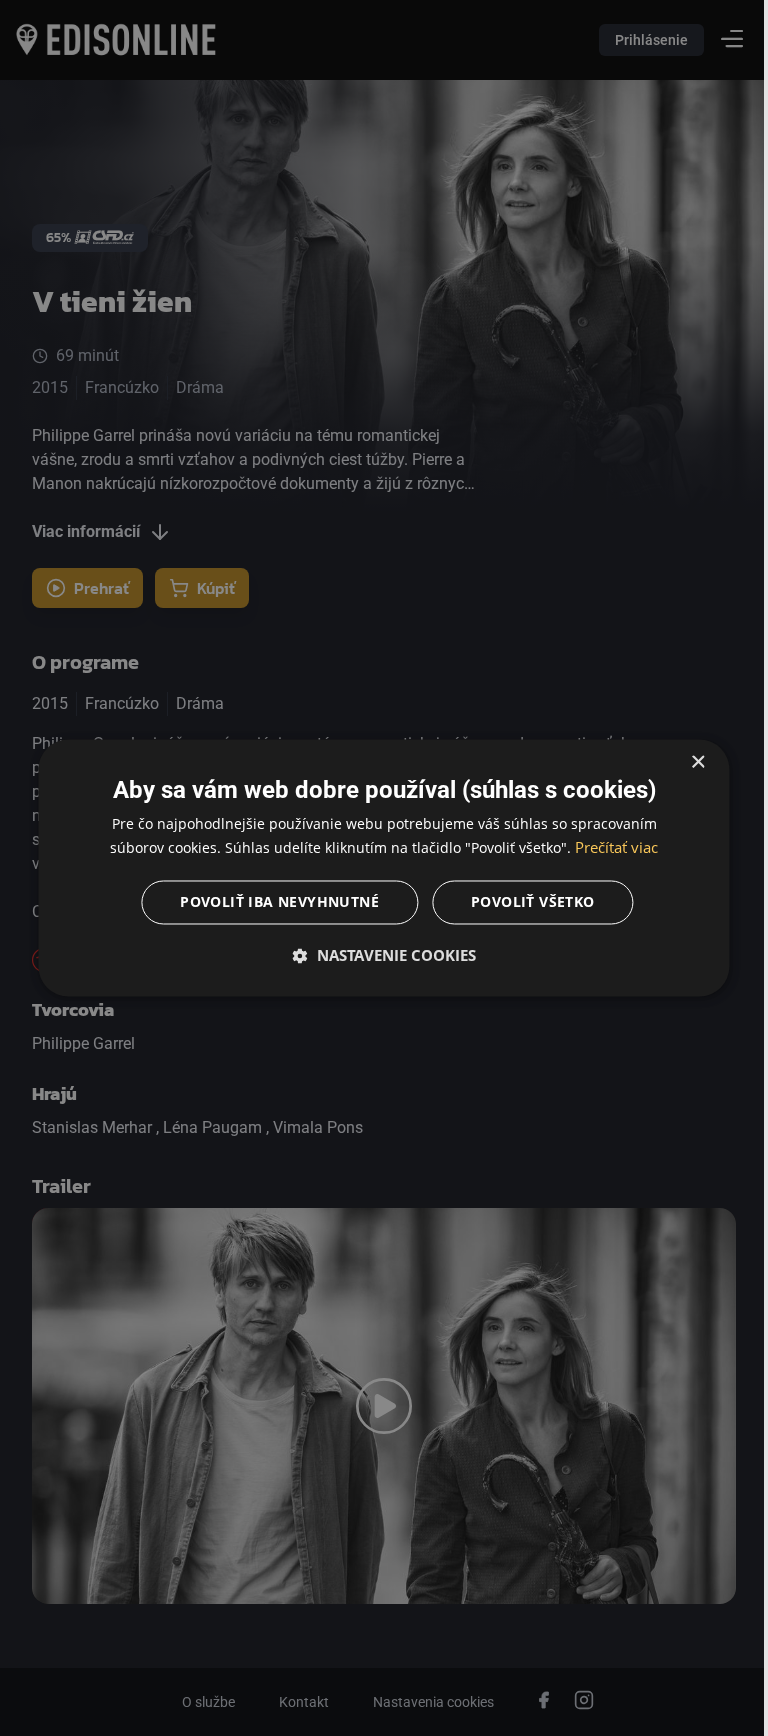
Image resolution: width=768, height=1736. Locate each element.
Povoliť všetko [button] (526, 902)
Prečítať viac (609, 848)
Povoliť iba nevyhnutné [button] (272, 902)
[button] (377, 956)
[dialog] (377, 867)
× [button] (682, 762)
